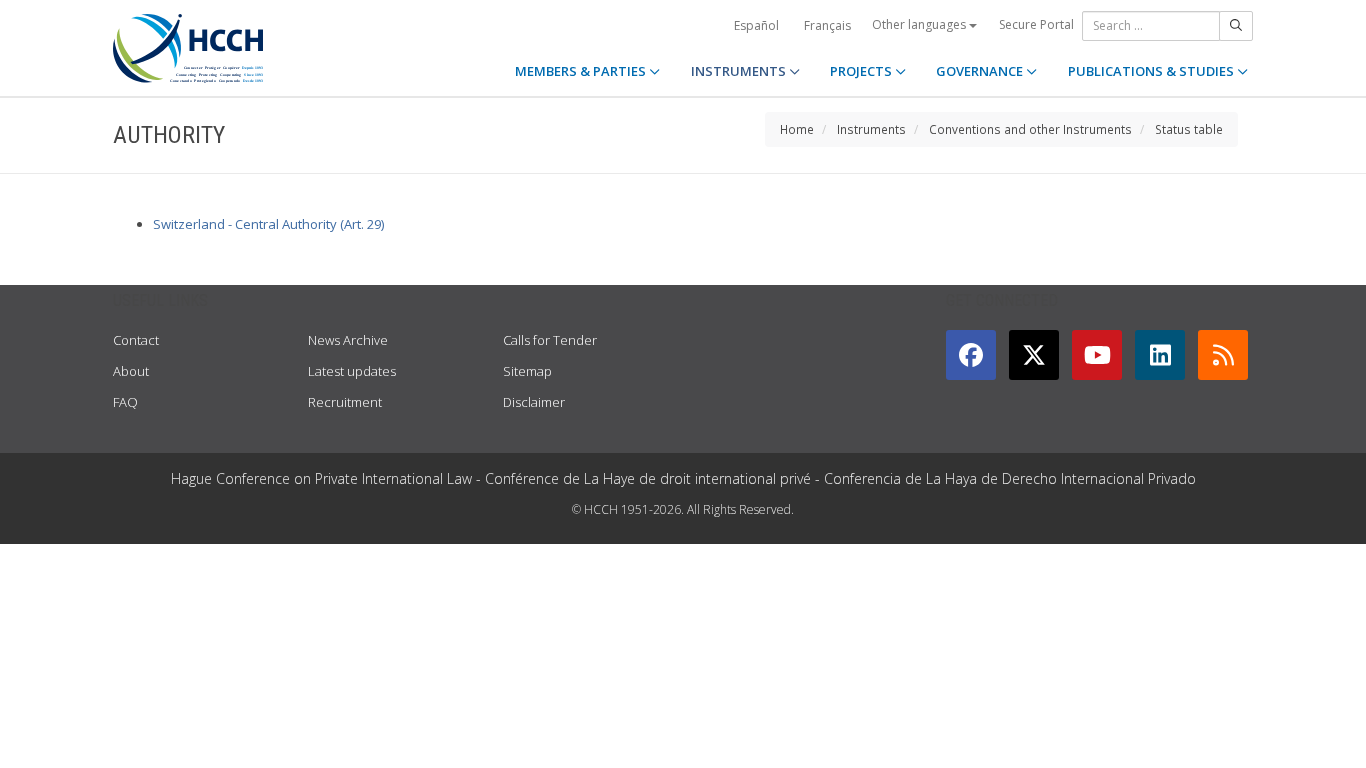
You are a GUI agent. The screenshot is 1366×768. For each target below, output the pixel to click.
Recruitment (345, 402)
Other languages (920, 24)
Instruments (871, 129)
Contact (136, 340)
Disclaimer (534, 402)
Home (797, 129)
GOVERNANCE (981, 71)
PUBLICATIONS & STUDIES (1152, 71)
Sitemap (527, 371)
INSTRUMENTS (740, 71)
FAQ (125, 402)
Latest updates (352, 371)
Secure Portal (1036, 24)
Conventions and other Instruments (1030, 129)
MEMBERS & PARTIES (582, 71)
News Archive (348, 340)
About (131, 371)
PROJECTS (862, 71)
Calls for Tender (550, 340)
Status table (1189, 129)
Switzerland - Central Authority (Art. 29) (268, 224)
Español (756, 25)
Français (827, 25)
